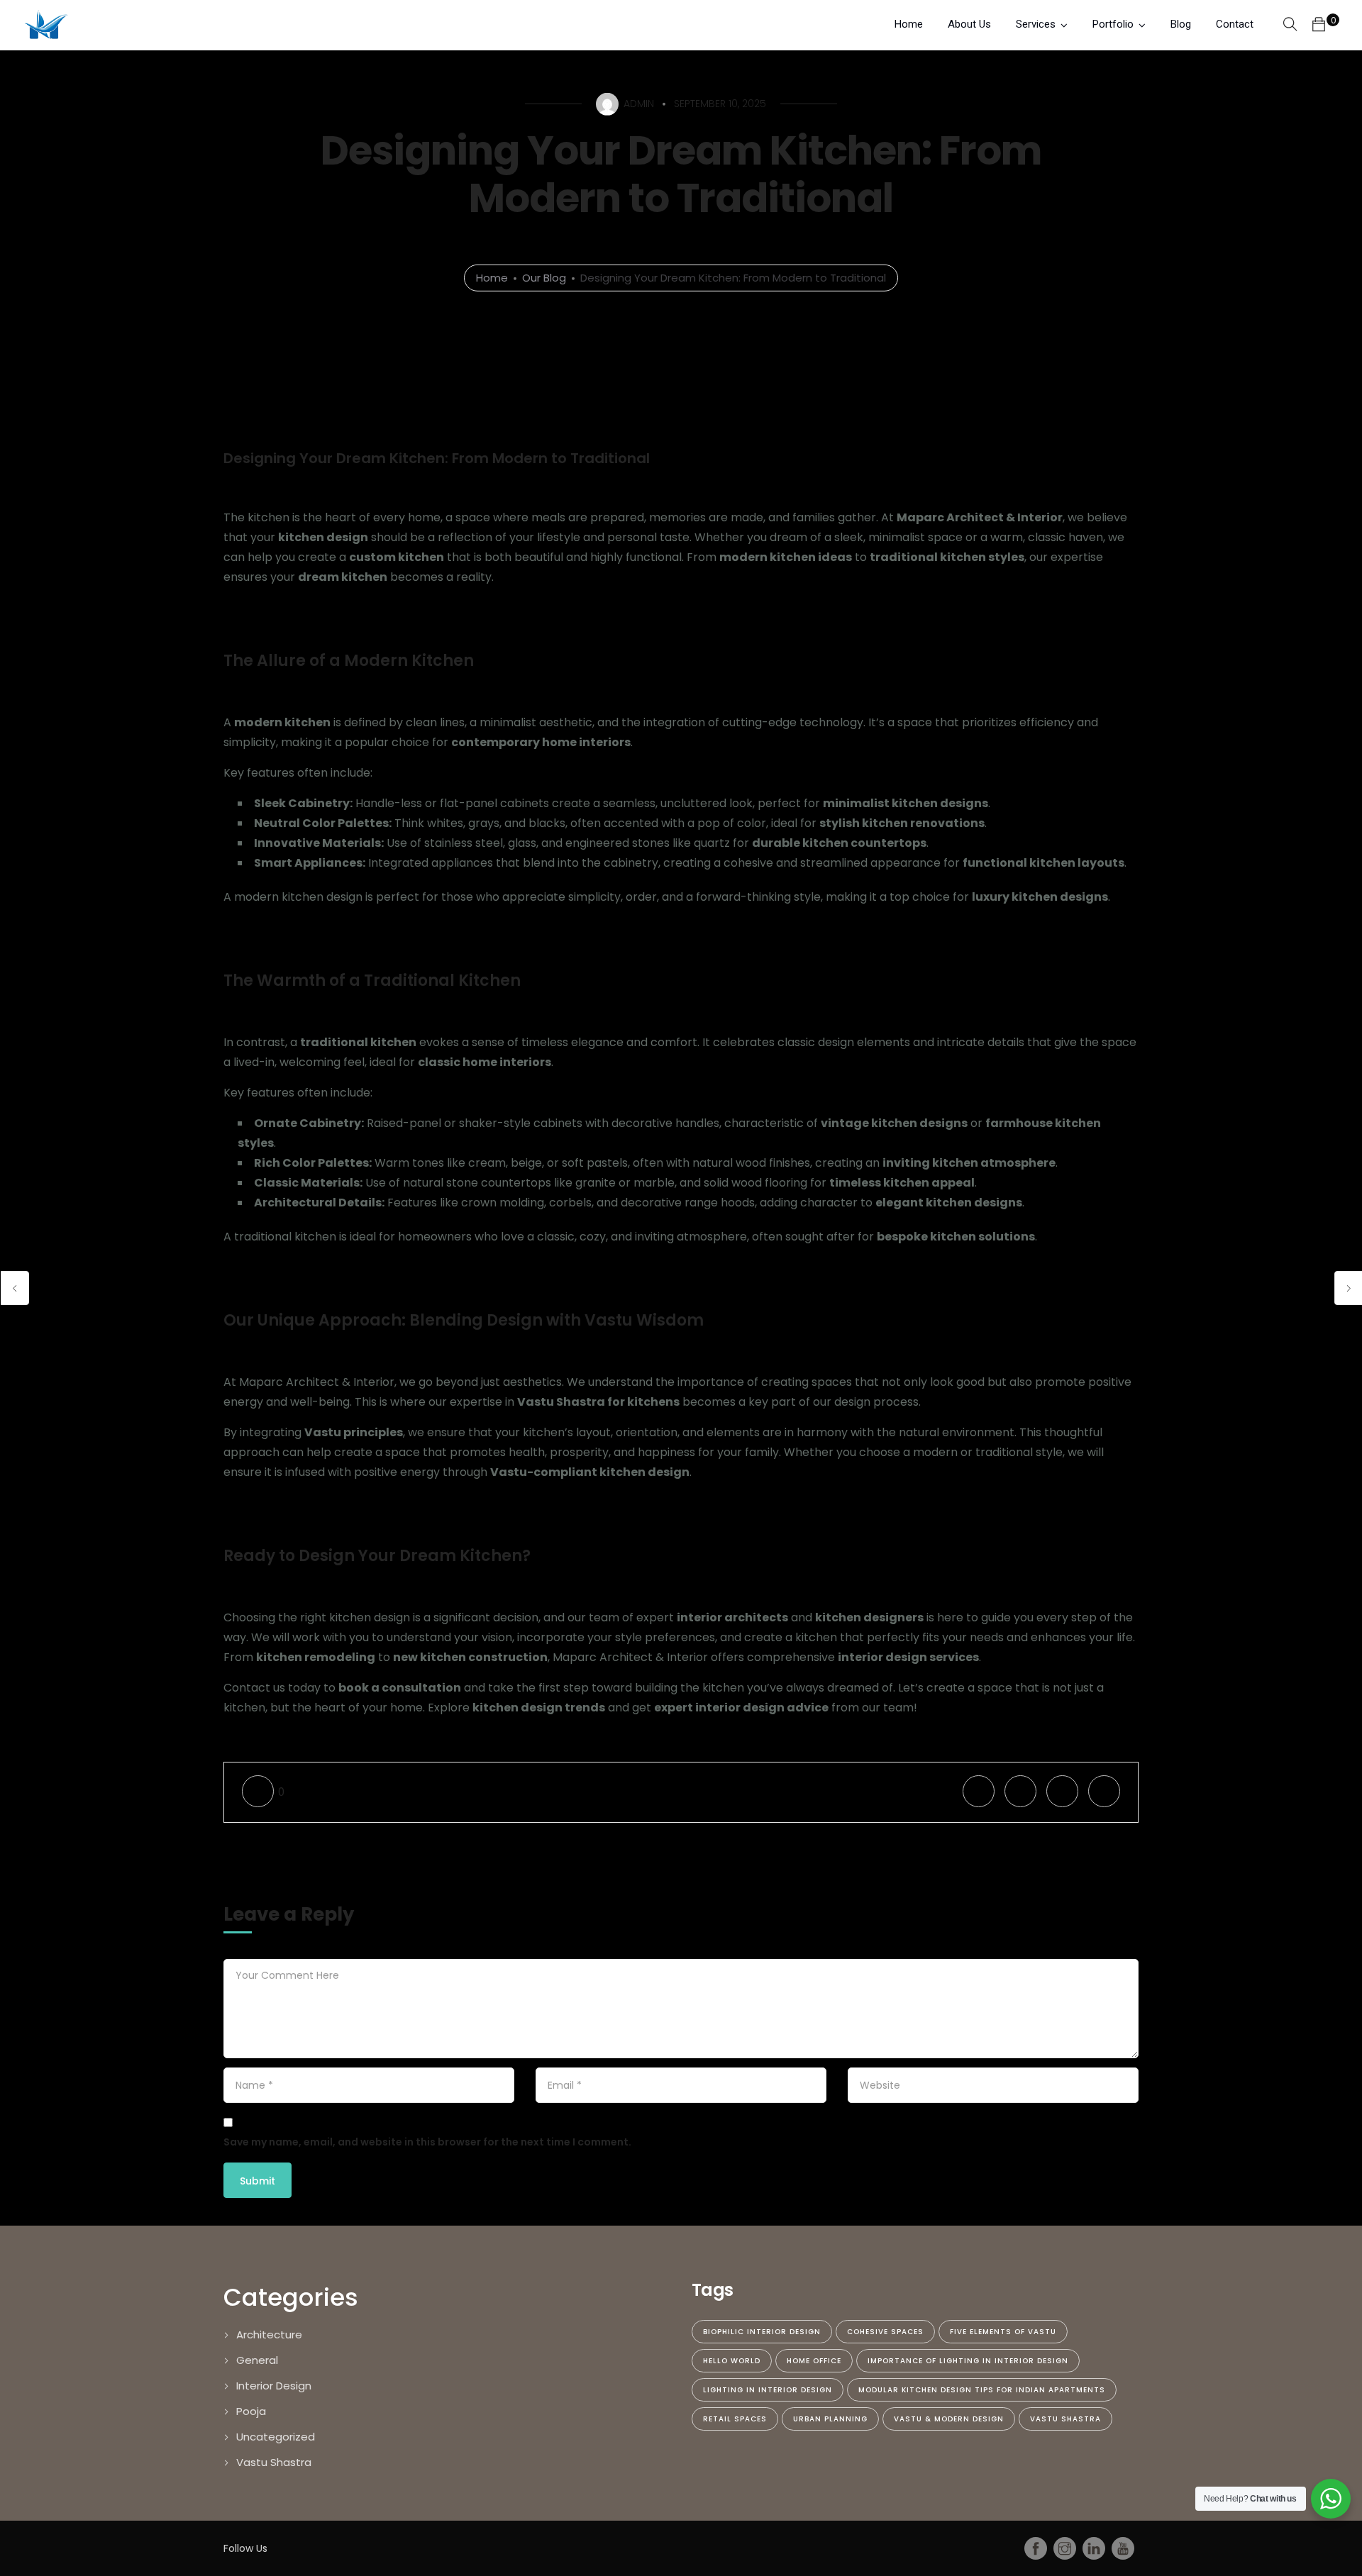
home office (814, 2361)
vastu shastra (1065, 2419)
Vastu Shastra (274, 2462)
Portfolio (1113, 24)
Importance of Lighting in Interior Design (968, 2361)
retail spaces (735, 2419)
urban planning (830, 2419)
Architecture (269, 2334)
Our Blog (544, 278)
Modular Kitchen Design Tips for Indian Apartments (982, 2390)
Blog (1181, 24)
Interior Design (274, 2386)
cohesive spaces (885, 2332)
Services (1036, 24)
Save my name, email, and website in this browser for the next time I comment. (427, 2142)
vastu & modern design (949, 2419)
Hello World (732, 2361)
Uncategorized (276, 2437)
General (257, 2360)
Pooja (251, 2411)
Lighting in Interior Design (768, 2390)
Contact (1235, 24)
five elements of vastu (1003, 2332)
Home (909, 24)
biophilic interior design (762, 2332)
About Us (969, 24)
